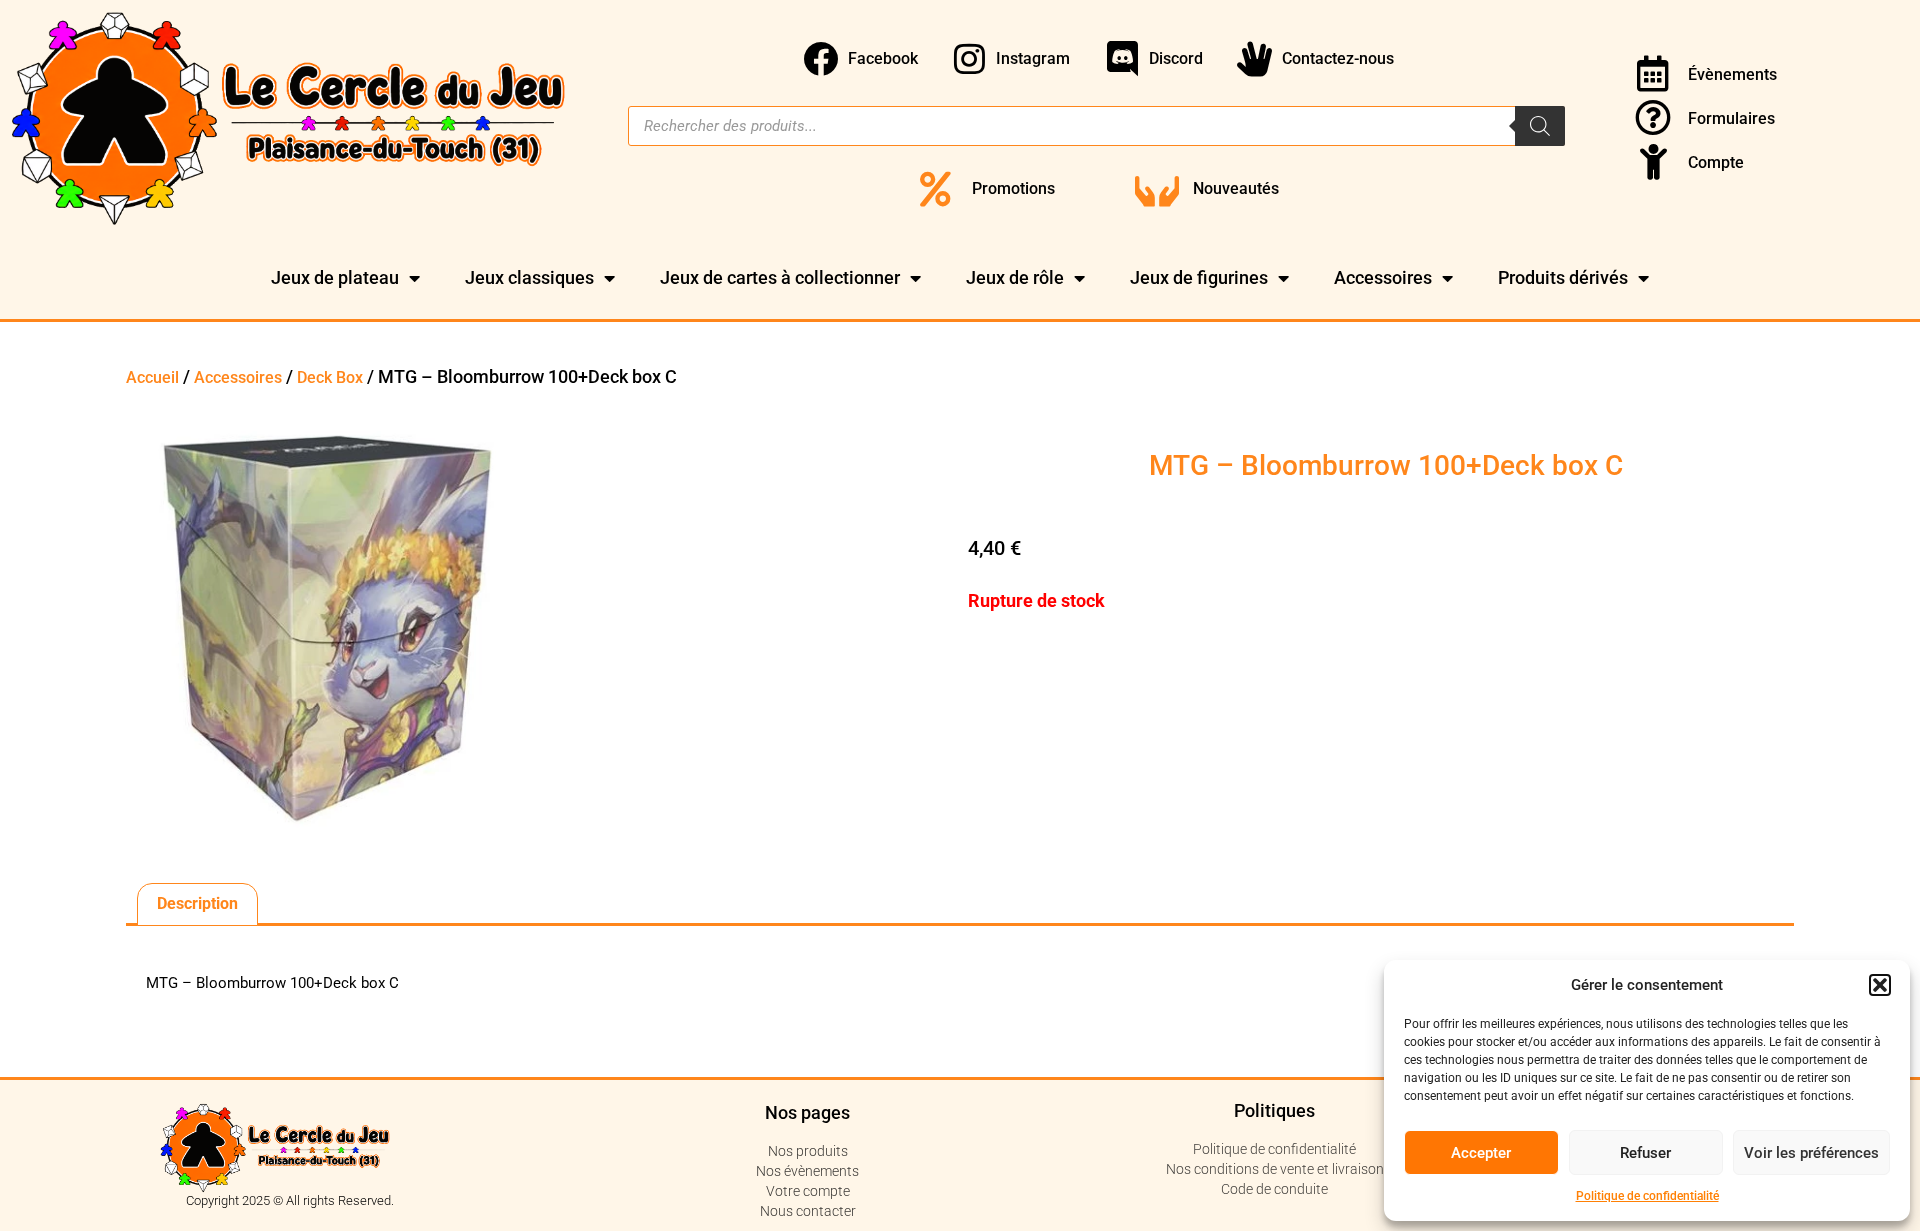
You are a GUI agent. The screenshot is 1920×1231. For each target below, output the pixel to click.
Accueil (152, 377)
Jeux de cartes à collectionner (780, 277)
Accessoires (1383, 277)
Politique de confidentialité (1647, 1196)
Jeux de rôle (1015, 277)
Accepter (1481, 1153)
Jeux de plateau (335, 277)
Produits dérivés (1563, 277)
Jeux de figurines (1199, 277)
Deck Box (330, 377)
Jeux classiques (529, 277)
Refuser (1645, 1153)
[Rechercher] (1540, 126)
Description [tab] (197, 903)
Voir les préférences (1811, 1153)
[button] (1880, 985)
